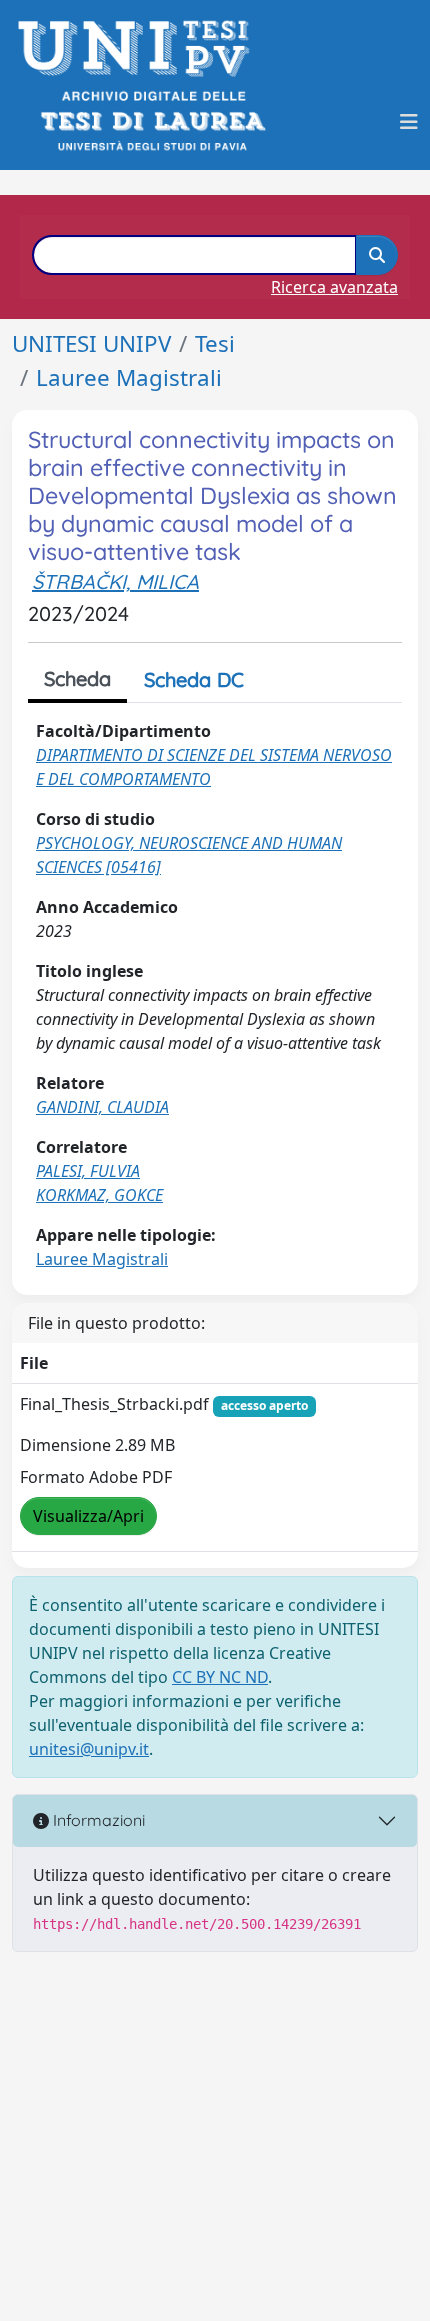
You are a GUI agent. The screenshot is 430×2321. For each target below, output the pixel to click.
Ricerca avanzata (334, 287)
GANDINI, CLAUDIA (102, 1107)
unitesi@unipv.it (89, 1749)
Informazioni (97, 1820)
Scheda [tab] (77, 678)
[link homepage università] (151, 121)
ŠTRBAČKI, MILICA (115, 581)
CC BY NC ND (220, 1677)
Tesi (215, 343)
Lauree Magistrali (129, 377)
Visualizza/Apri (88, 1516)
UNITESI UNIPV (91, 343)
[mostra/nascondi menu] (409, 122)
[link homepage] (139, 48)
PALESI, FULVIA (88, 1171)
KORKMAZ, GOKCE (99, 1195)
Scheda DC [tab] (194, 679)
